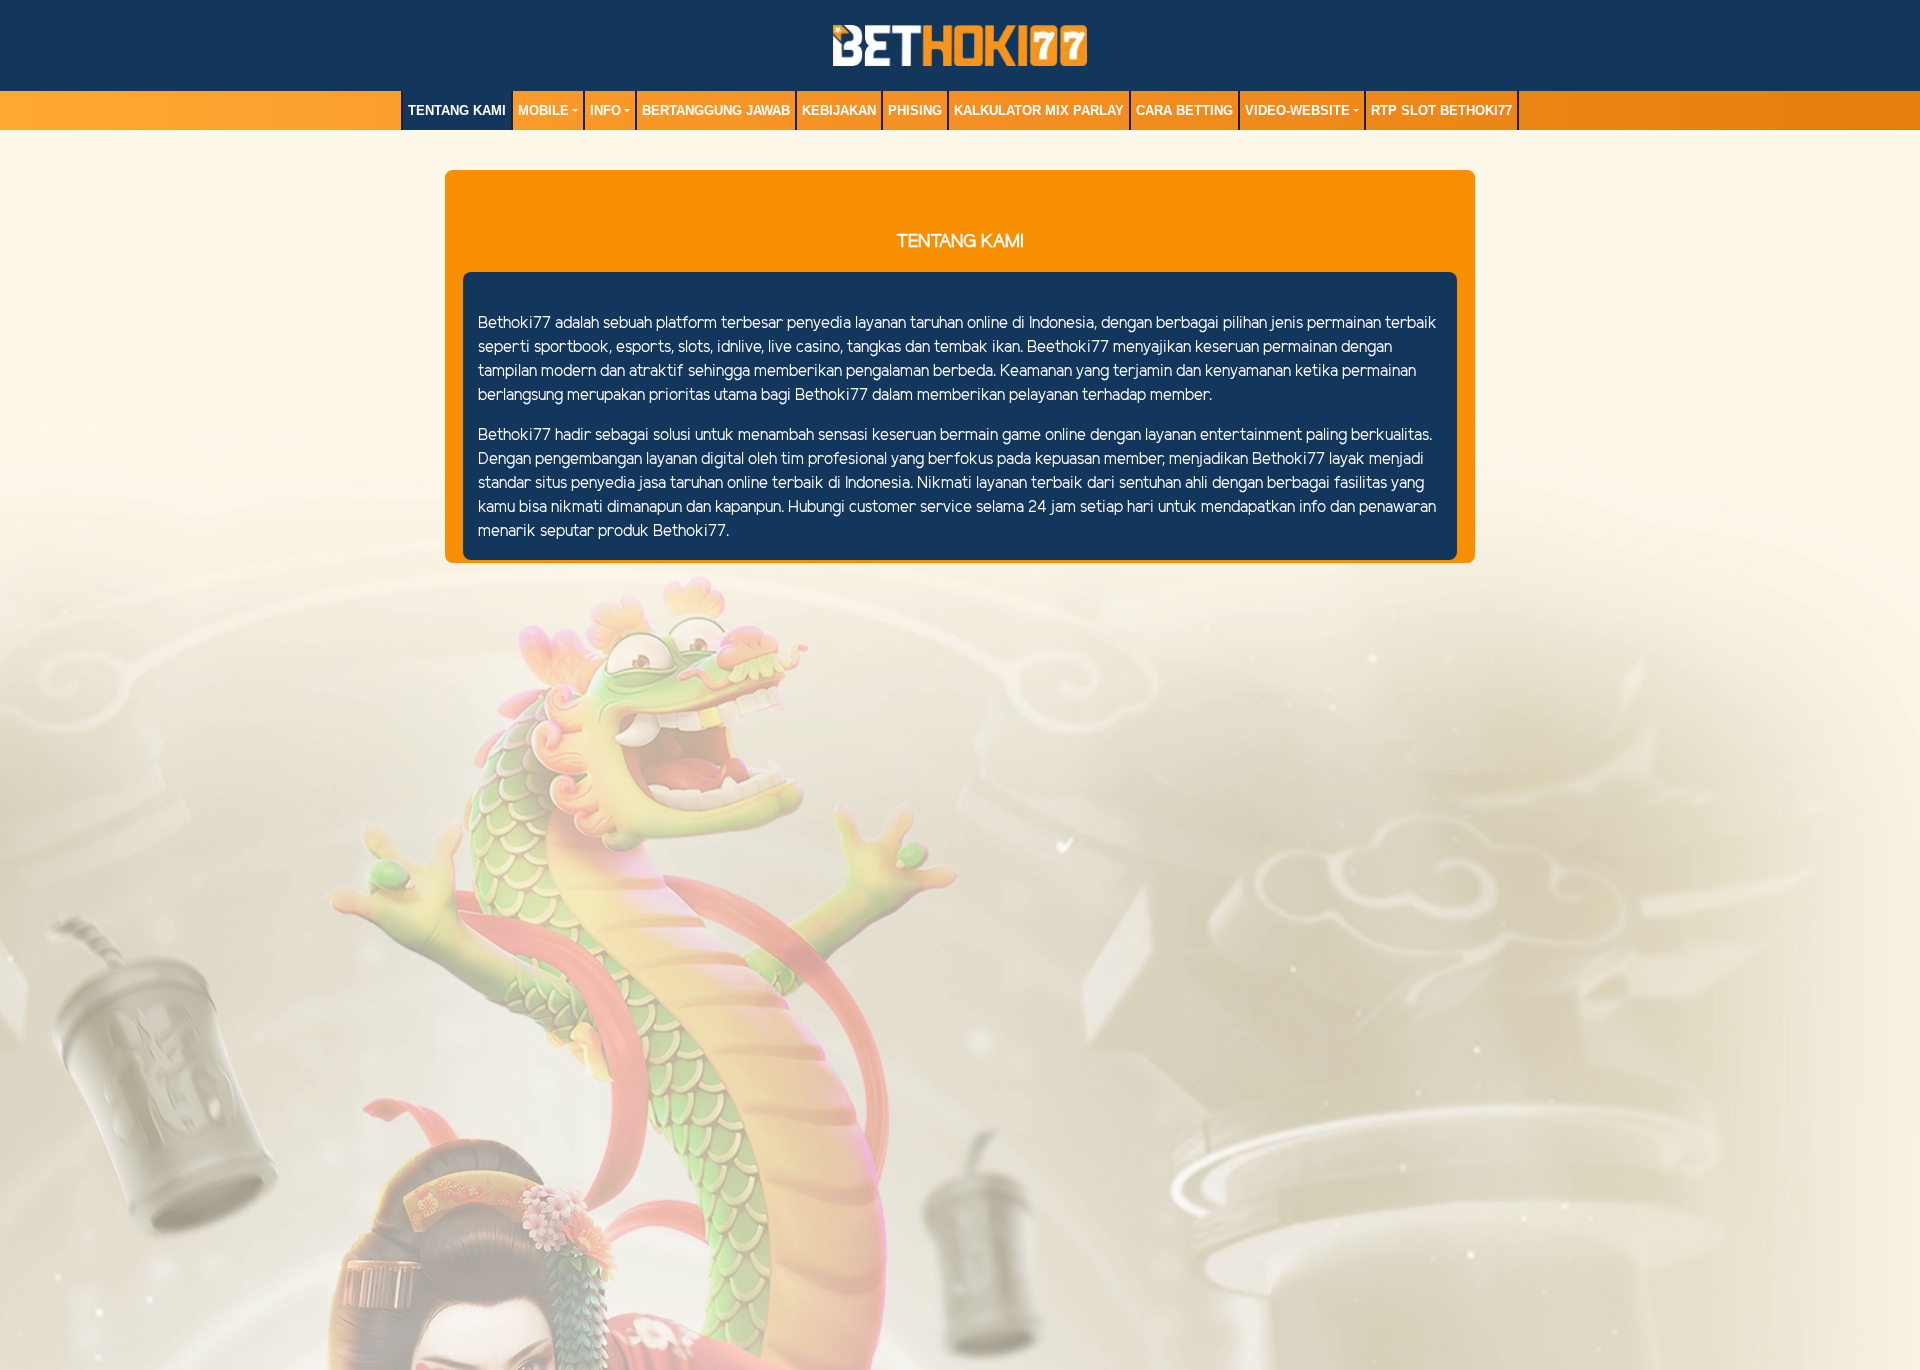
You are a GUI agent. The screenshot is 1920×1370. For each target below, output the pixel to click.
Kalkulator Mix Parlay (1039, 110)
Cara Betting (1184, 110)
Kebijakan (839, 110)
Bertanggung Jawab (716, 110)
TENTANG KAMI (457, 110)
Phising (915, 110)
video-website (1297, 110)
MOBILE (543, 110)
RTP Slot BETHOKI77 (1441, 110)
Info (605, 110)
